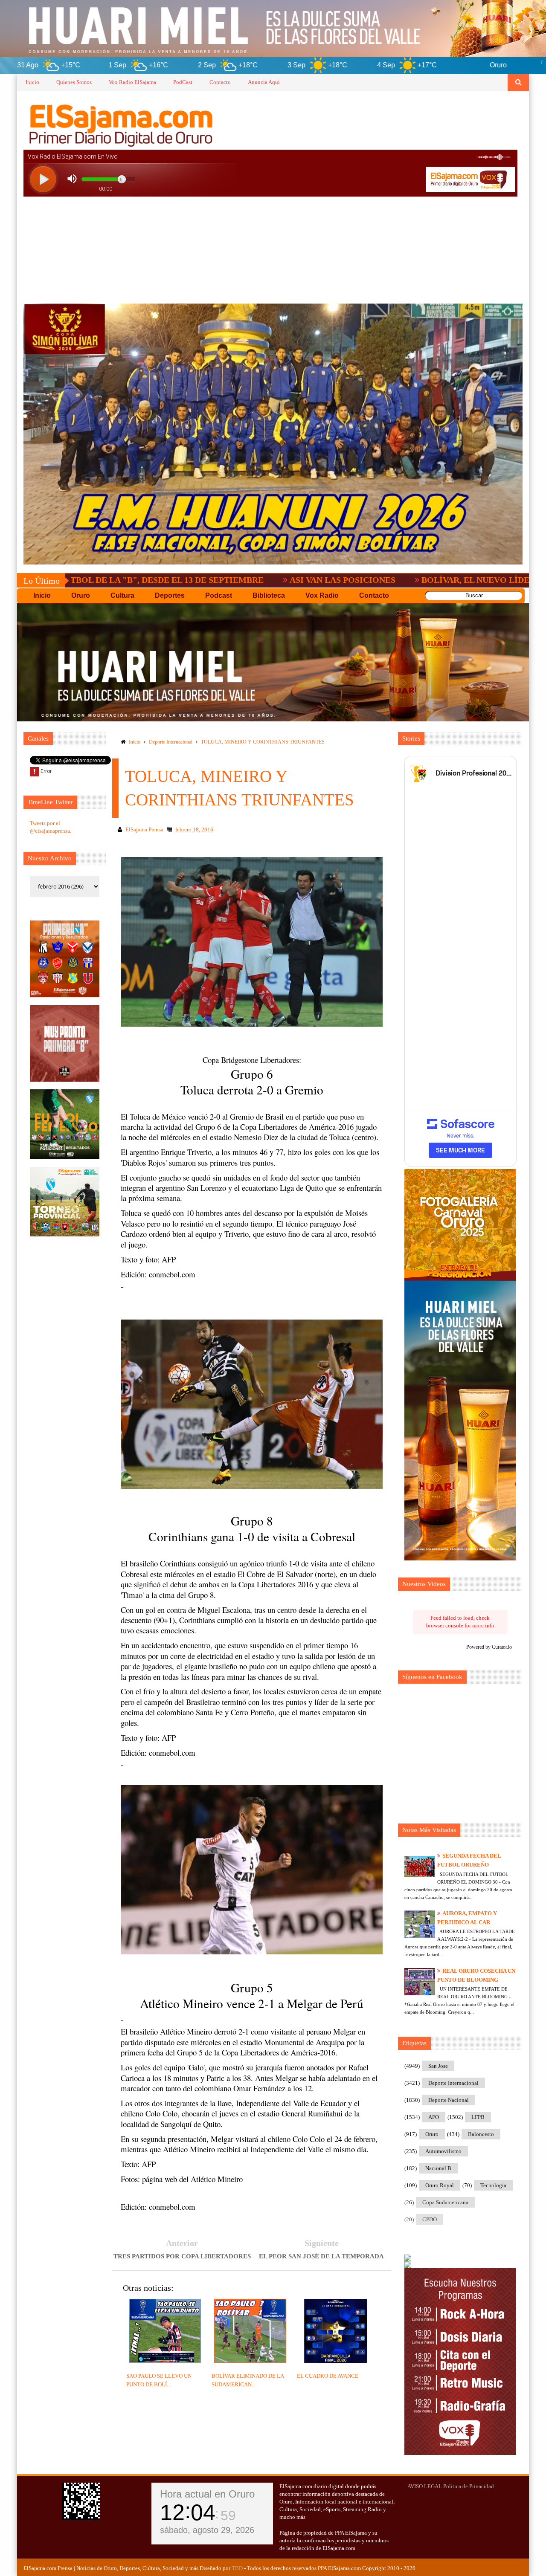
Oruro (432, 2134)
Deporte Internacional (171, 742)
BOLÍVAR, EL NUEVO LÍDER (350, 580)
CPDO (430, 2219)
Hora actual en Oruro (207, 2494)
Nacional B (438, 2168)
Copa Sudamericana (445, 2202)
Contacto (220, 82)
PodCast (183, 82)
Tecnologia (493, 2185)
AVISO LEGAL (425, 2486)
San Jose (438, 2066)
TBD (237, 2568)
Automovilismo (443, 2151)
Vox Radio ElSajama (132, 82)
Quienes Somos (74, 82)
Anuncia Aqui (264, 82)
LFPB (478, 2117)
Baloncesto (481, 2134)
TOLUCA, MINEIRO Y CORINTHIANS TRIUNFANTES (263, 742)
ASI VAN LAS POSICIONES (214, 580)
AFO (434, 2117)
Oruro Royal (440, 2185)
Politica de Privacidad (469, 2486)
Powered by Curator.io (489, 1647)
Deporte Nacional (449, 2100)
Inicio (32, 82)
